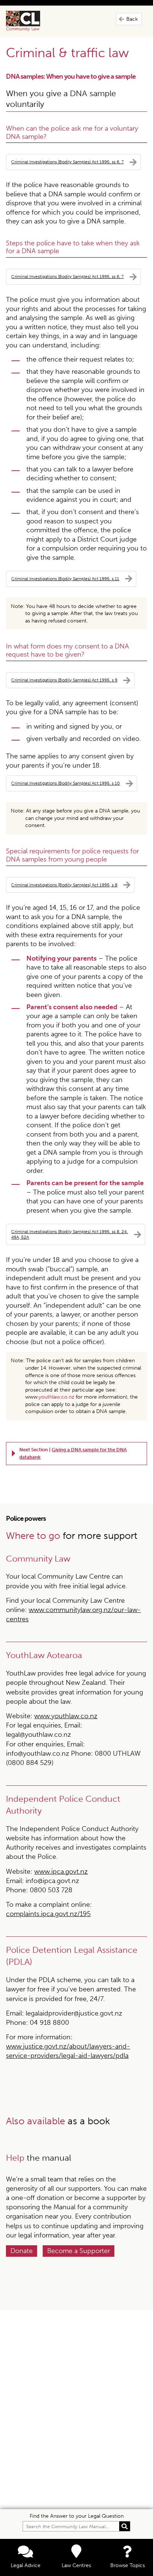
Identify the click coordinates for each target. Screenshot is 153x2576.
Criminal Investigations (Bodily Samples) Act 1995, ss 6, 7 (67, 162)
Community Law (32, 21)
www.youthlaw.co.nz (66, 1716)
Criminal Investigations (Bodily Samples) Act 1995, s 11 (65, 578)
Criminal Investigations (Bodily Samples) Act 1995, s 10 (66, 783)
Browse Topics (128, 2565)
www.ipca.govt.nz (61, 1871)
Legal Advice (26, 2565)
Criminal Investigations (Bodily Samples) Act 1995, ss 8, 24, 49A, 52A (69, 1234)
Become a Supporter (79, 2251)
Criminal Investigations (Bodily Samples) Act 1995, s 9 (64, 680)
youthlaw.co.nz (56, 1397)
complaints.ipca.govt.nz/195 (48, 1914)
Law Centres (76, 2565)
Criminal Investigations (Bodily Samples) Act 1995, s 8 (64, 885)
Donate (22, 2251)
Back (132, 19)
